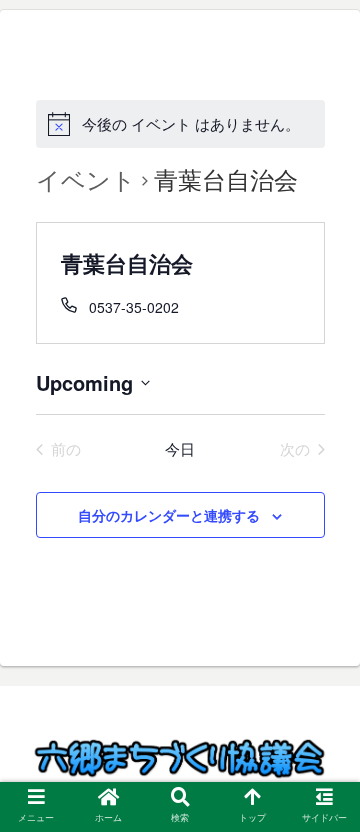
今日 (180, 449)
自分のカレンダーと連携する (169, 515)
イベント (86, 180)
